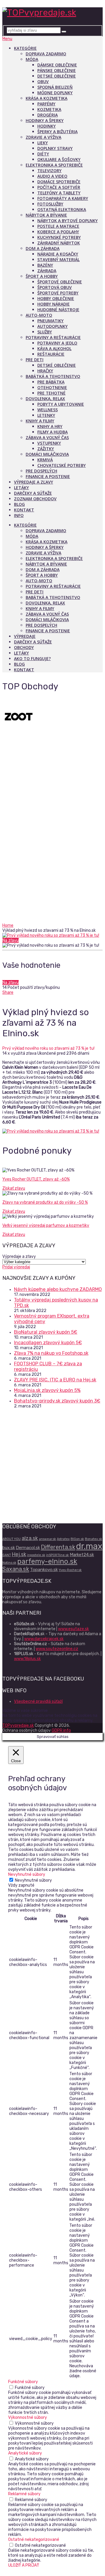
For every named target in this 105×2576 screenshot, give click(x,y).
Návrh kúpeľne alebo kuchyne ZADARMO (58, 1289)
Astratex (63, 1539)
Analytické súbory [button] (25, 2453)
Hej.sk (19, 1554)
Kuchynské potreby (59, 237)
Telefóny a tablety (59, 193)
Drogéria (48, 115)
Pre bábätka (51, 382)
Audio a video (52, 176)
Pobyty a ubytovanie (61, 404)
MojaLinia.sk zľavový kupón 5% (47, 1390)
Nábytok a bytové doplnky (68, 221)
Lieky (43, 143)
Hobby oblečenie (56, 298)
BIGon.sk (77, 1539)
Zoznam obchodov (35, 499)
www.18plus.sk (27, 1659)
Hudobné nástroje (58, 310)
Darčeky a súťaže (33, 493)
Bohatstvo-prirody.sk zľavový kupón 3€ (57, 1401)
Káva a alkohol (54, 348)
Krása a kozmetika (47, 98)
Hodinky (47, 126)
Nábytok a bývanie (46, 215)
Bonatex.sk (93, 1539)
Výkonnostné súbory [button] (28, 2417)
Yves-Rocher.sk (70, 1570)
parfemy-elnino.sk (47, 1561)
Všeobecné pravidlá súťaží (38, 1701)
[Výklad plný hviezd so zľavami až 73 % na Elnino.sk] (52, 935)
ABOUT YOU (12, 1539)
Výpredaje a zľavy (34, 482)
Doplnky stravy (55, 148)
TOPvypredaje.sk (18, 1725)
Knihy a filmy (40, 421)
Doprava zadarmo (46, 54)
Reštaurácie (51, 354)
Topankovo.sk (44, 1570)
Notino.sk (9, 1563)
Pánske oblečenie (57, 70)
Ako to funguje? (32, 658)
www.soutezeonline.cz (57, 1649)
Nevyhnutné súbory (33, 1880)
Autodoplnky (52, 326)
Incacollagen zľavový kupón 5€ (48, 1343)
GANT (7, 1555)
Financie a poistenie (48, 476)
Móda (32, 59)
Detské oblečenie (57, 76)
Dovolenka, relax (45, 399)
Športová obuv (55, 287)
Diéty (43, 154)
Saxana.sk (16, 1569)
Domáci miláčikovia (47, 454)
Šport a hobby (42, 276)
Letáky (21, 488)
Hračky (45, 371)
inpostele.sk (36, 1555)
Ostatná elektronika (62, 209)
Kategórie (25, 48)
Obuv (43, 82)
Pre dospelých (41, 471)
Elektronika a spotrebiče (54, 165)
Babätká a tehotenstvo (53, 376)
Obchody (24, 647)
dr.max (89, 1546)
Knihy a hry (50, 426)
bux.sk (9, 1548)
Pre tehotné (51, 393)
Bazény (45, 265)
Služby (45, 332)
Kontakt (24, 510)
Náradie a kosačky (58, 254)
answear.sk (47, 1539)
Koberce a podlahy (58, 232)
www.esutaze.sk (73, 1629)
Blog (19, 504)
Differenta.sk (58, 1547)
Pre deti (35, 360)
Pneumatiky (50, 321)
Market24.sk (82, 1555)
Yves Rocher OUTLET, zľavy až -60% (36, 1179)
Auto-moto (39, 315)
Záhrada (47, 271)
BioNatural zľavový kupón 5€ (46, 1332)
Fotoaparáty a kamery (63, 198)
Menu (7, 39)
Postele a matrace (58, 226)
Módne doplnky (55, 93)
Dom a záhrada (43, 248)
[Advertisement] (52, 867)
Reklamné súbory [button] (24, 2494)
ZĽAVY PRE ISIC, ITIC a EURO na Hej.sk (55, 1380)
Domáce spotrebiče (59, 182)
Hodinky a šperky (45, 120)
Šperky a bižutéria (57, 132)
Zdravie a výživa (43, 137)
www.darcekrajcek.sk (44, 1639)
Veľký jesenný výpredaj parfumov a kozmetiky (46, 1226)
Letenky (46, 415)
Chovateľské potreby (62, 465)
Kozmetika (49, 109)
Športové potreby (58, 293)
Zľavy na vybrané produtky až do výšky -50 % (45, 1202)
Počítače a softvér (59, 187)
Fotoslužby (50, 204)
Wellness (48, 410)
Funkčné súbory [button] (23, 2382)
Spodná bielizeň (55, 87)
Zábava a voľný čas (47, 437)
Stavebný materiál (58, 260)
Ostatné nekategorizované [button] (34, 2540)
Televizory (49, 171)
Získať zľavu (14, 1188)
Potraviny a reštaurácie (53, 337)
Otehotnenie (52, 387)
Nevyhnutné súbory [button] (27, 1874)
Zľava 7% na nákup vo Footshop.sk (51, 1353)
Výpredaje (25, 636)
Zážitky (46, 449)
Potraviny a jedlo (57, 343)
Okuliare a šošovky (59, 159)
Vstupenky (49, 443)
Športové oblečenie (60, 282)
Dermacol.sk (28, 1548)
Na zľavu (10, 940)
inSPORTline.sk (57, 1555)
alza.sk (30, 1538)
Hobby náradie (54, 304)
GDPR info (61, 1730)
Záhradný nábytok (59, 243)
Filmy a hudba (52, 432)
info (19, 515)
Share (8, 992)
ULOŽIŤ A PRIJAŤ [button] (24, 2565)
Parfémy (46, 104)
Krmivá (45, 460)
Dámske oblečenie (57, 65)
